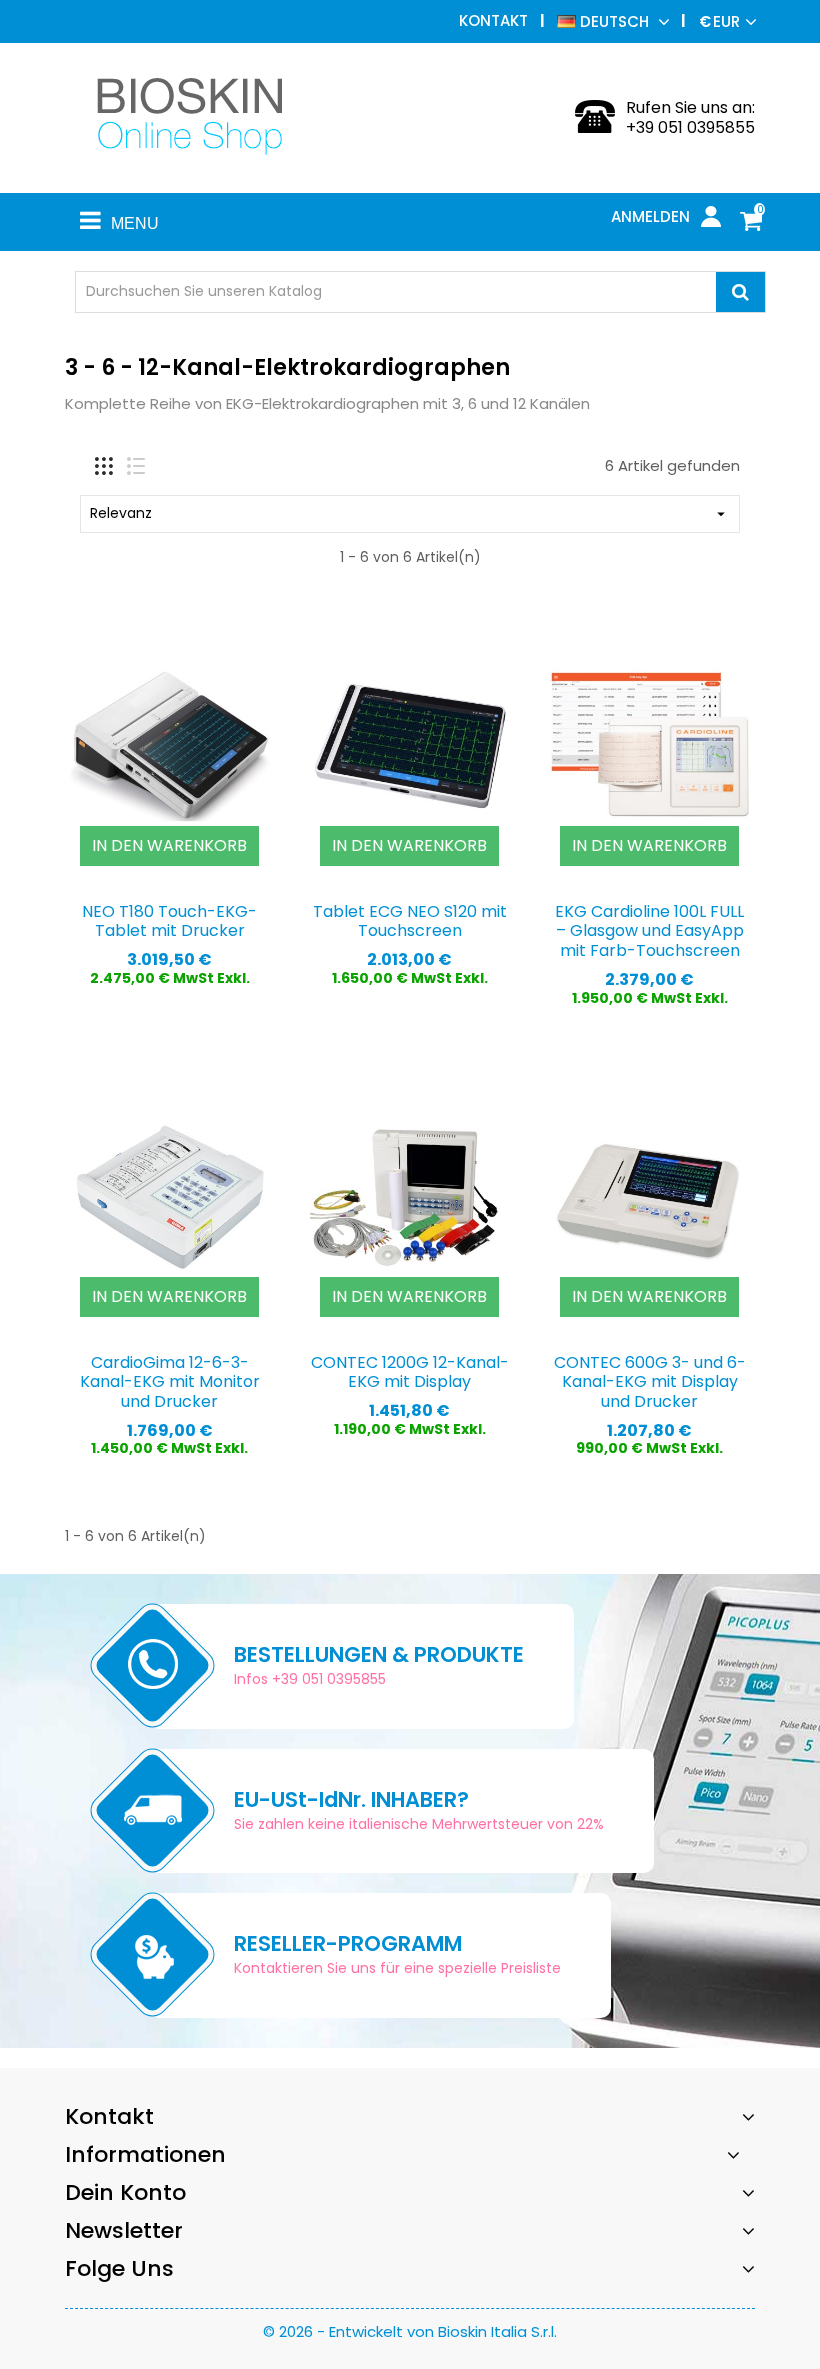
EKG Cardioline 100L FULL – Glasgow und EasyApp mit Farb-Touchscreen (649, 931)
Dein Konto (125, 2192)
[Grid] (104, 466)
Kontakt (493, 20)
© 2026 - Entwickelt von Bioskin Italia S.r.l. (410, 2331)
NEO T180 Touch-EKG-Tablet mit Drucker (169, 921)
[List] (136, 466)
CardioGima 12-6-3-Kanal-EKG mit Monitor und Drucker (170, 1382)
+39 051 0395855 (690, 127)
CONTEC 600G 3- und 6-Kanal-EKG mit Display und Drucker (650, 1382)
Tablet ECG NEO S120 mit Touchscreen (410, 921)
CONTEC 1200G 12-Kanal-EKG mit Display (410, 1372)
